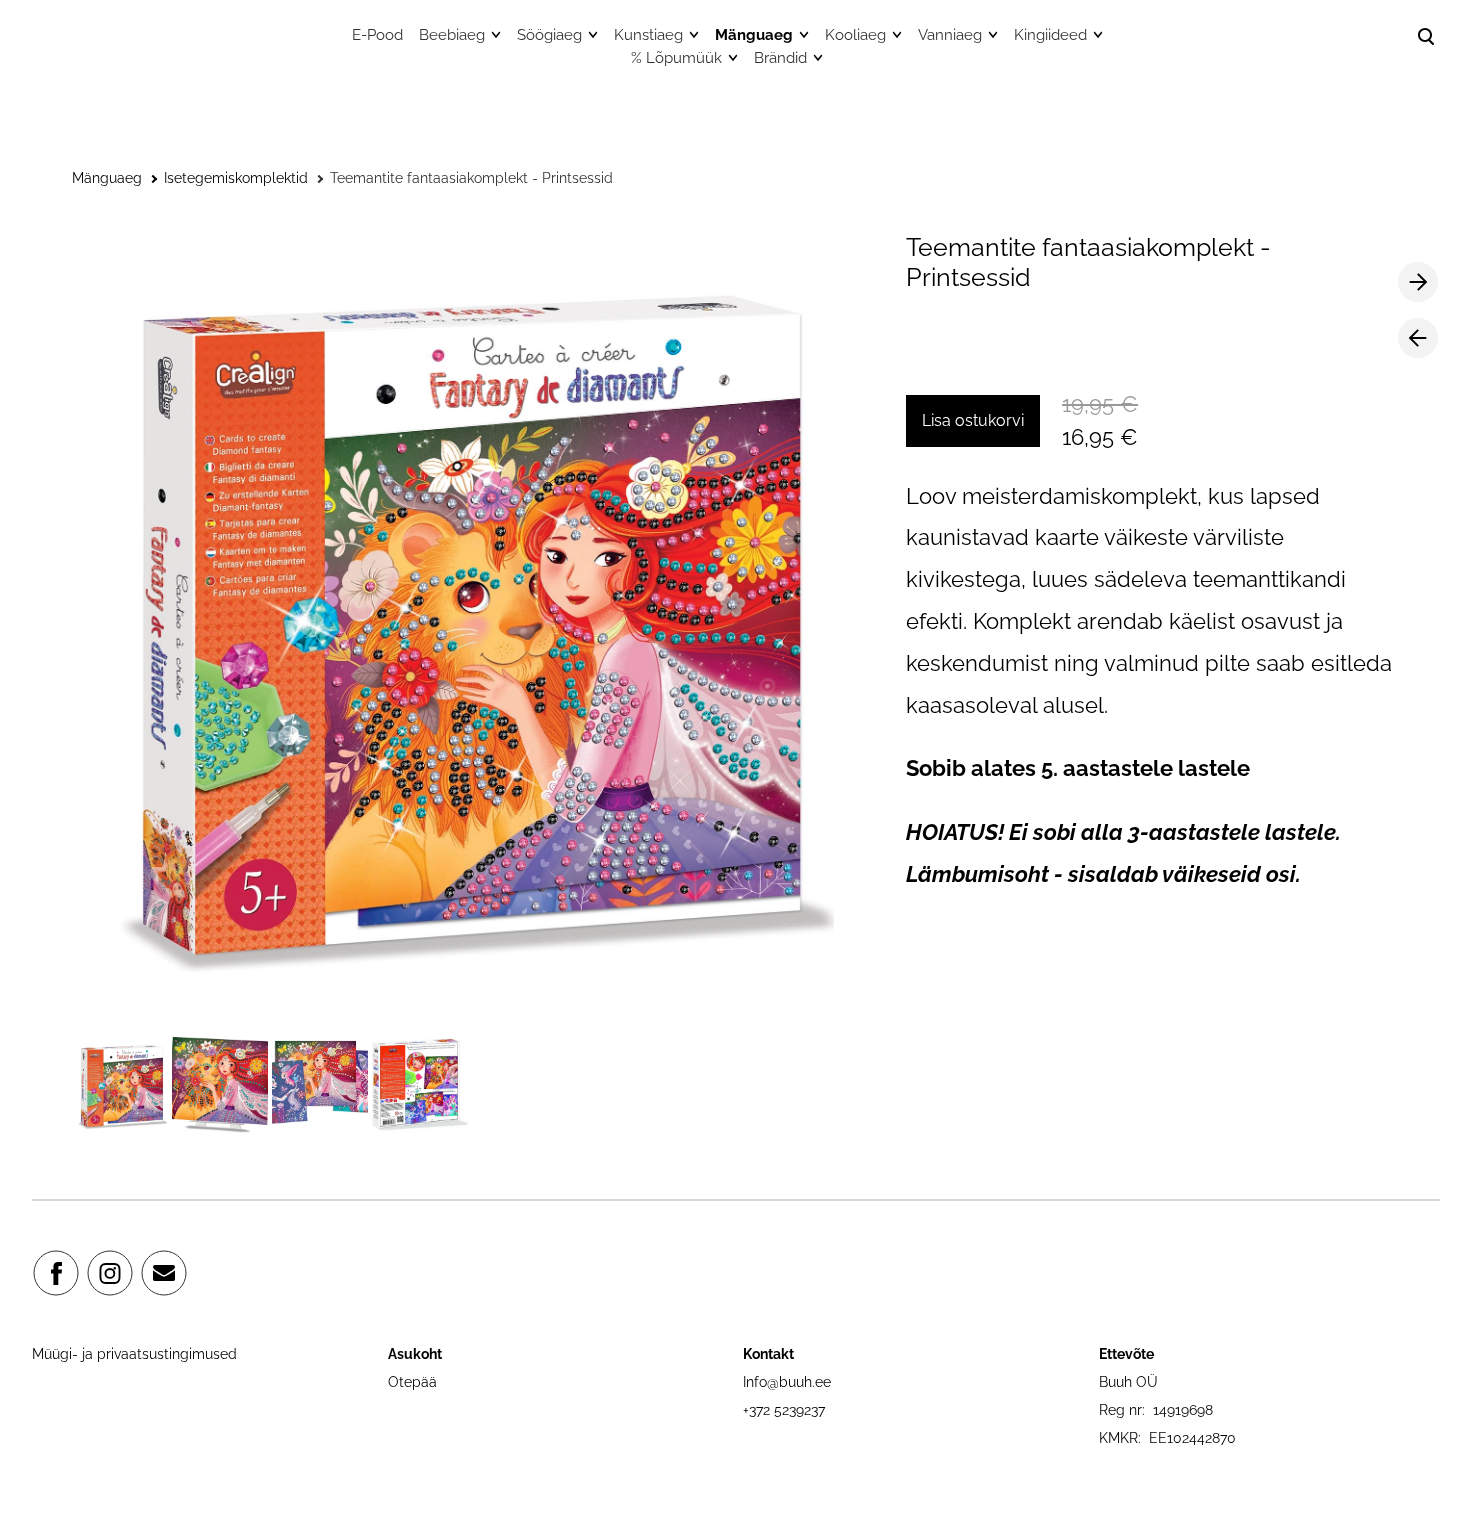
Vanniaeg (950, 35)
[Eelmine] (1418, 338)
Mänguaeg (754, 35)
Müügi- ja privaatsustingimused (134, 1354)
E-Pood (377, 35)
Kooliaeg (855, 35)
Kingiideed (1050, 35)
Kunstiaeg (648, 35)
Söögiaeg (549, 35)
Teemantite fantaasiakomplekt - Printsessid (471, 178)
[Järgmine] (1418, 282)
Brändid (780, 58)
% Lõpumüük (676, 58)
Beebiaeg (452, 35)
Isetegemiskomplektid (236, 178)
